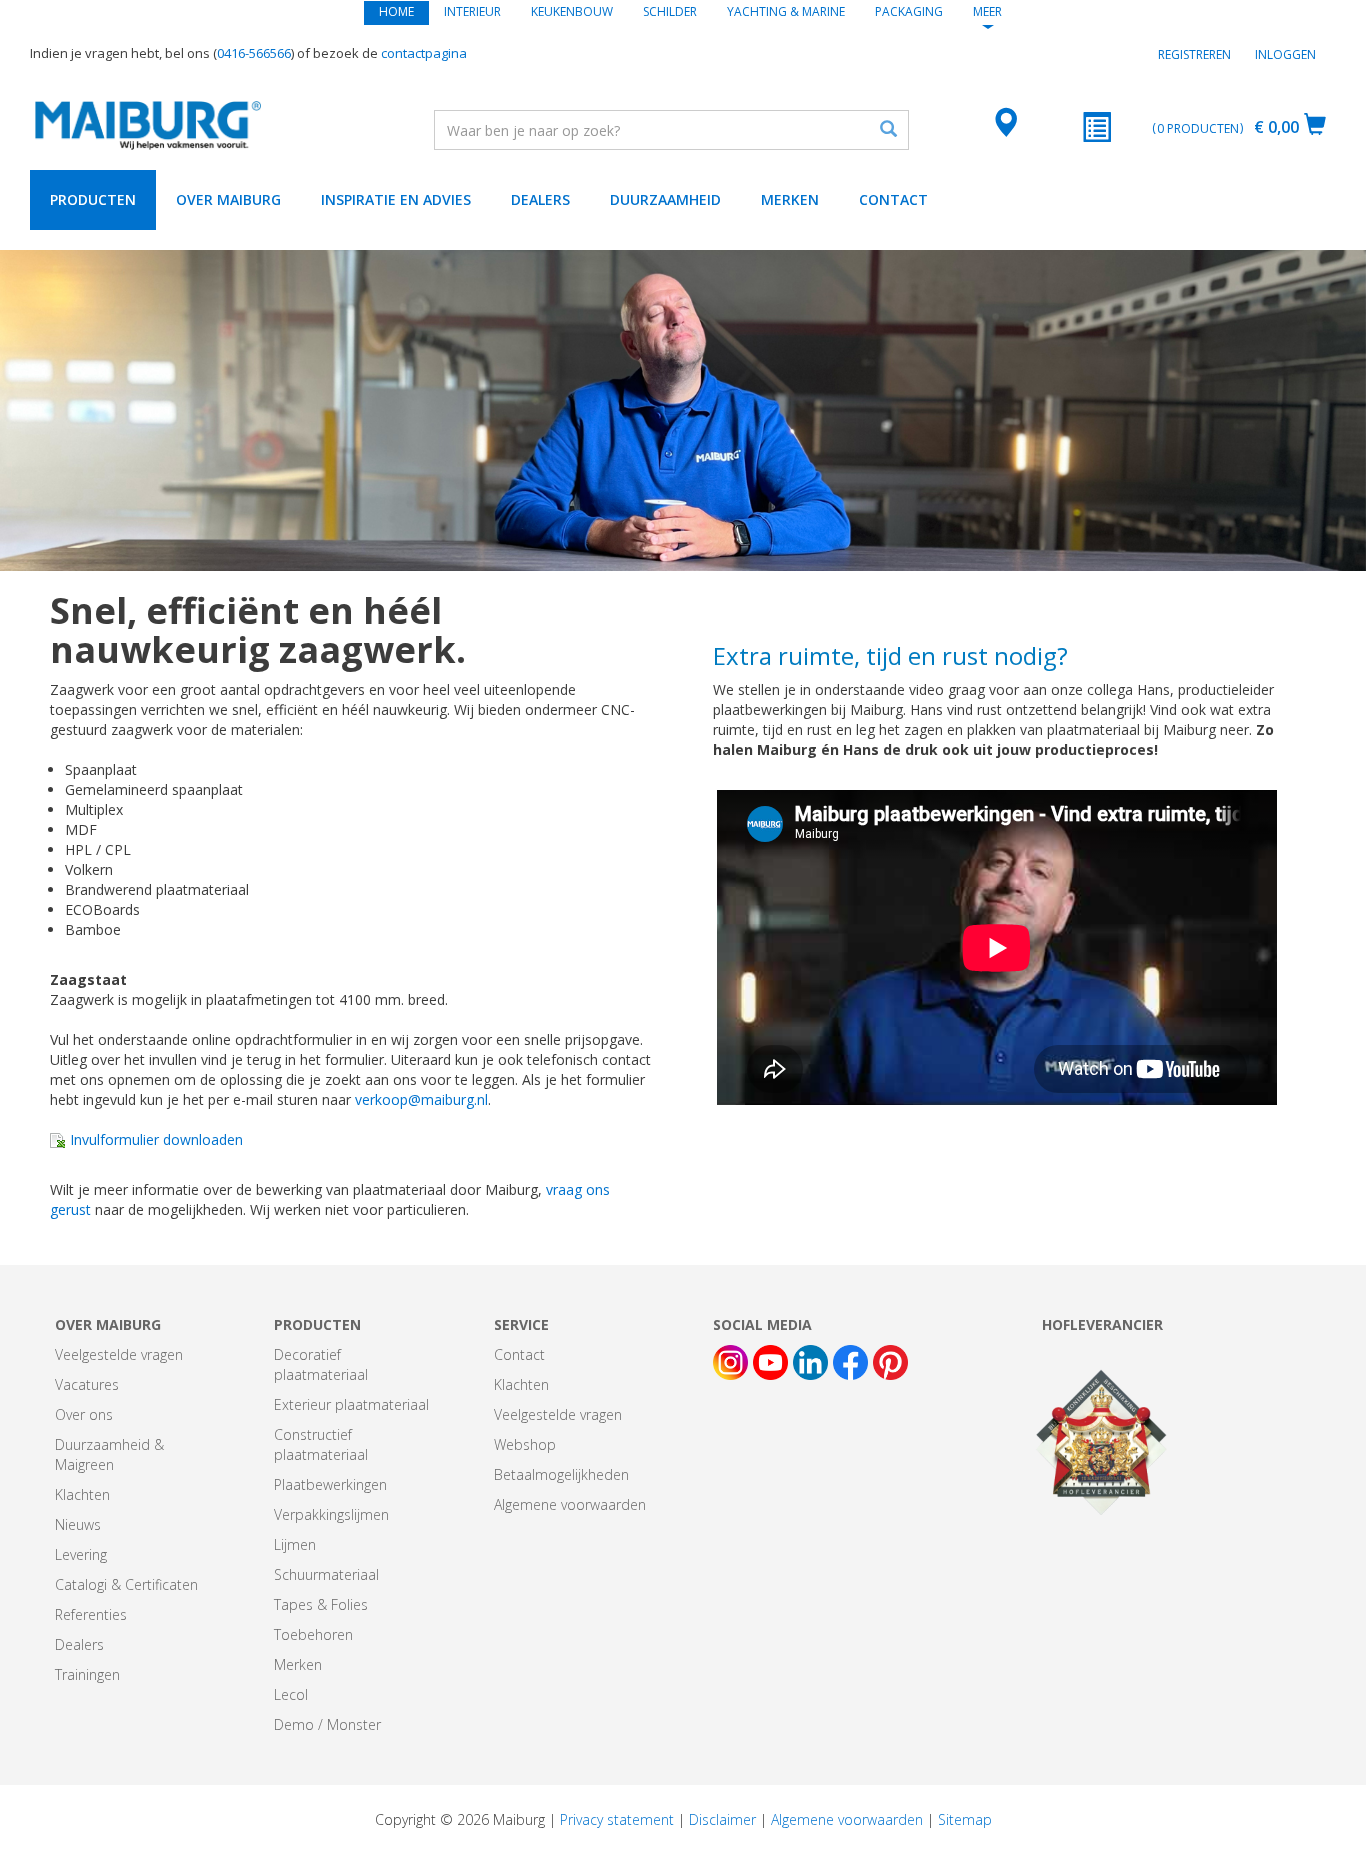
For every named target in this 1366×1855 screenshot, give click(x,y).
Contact (893, 199)
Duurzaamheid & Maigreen (109, 1454)
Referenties (91, 1614)
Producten (93, 199)
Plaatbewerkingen (330, 1484)
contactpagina (424, 53)
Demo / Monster (327, 1724)
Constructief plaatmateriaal (321, 1444)
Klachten (82, 1494)
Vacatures (87, 1384)
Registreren (1194, 54)
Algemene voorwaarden (570, 1504)
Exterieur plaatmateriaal (351, 1404)
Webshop (525, 1444)
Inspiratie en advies (396, 199)
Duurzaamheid (665, 199)
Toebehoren (313, 1634)
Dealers (540, 199)
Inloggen (1285, 54)
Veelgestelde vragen (119, 1354)
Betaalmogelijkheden (561, 1474)
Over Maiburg (228, 199)
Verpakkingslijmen (331, 1514)
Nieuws (78, 1524)
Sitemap (965, 1819)
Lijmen (295, 1544)
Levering (81, 1554)
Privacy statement (617, 1819)
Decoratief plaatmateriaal (321, 1364)
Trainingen (87, 1674)
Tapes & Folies (321, 1604)
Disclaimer (722, 1819)
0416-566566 (254, 53)
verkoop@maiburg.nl (421, 1099)
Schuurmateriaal (326, 1574)
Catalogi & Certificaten (126, 1584)
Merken (790, 199)
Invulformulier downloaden (154, 1139)
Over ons (84, 1414)
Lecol (291, 1694)
